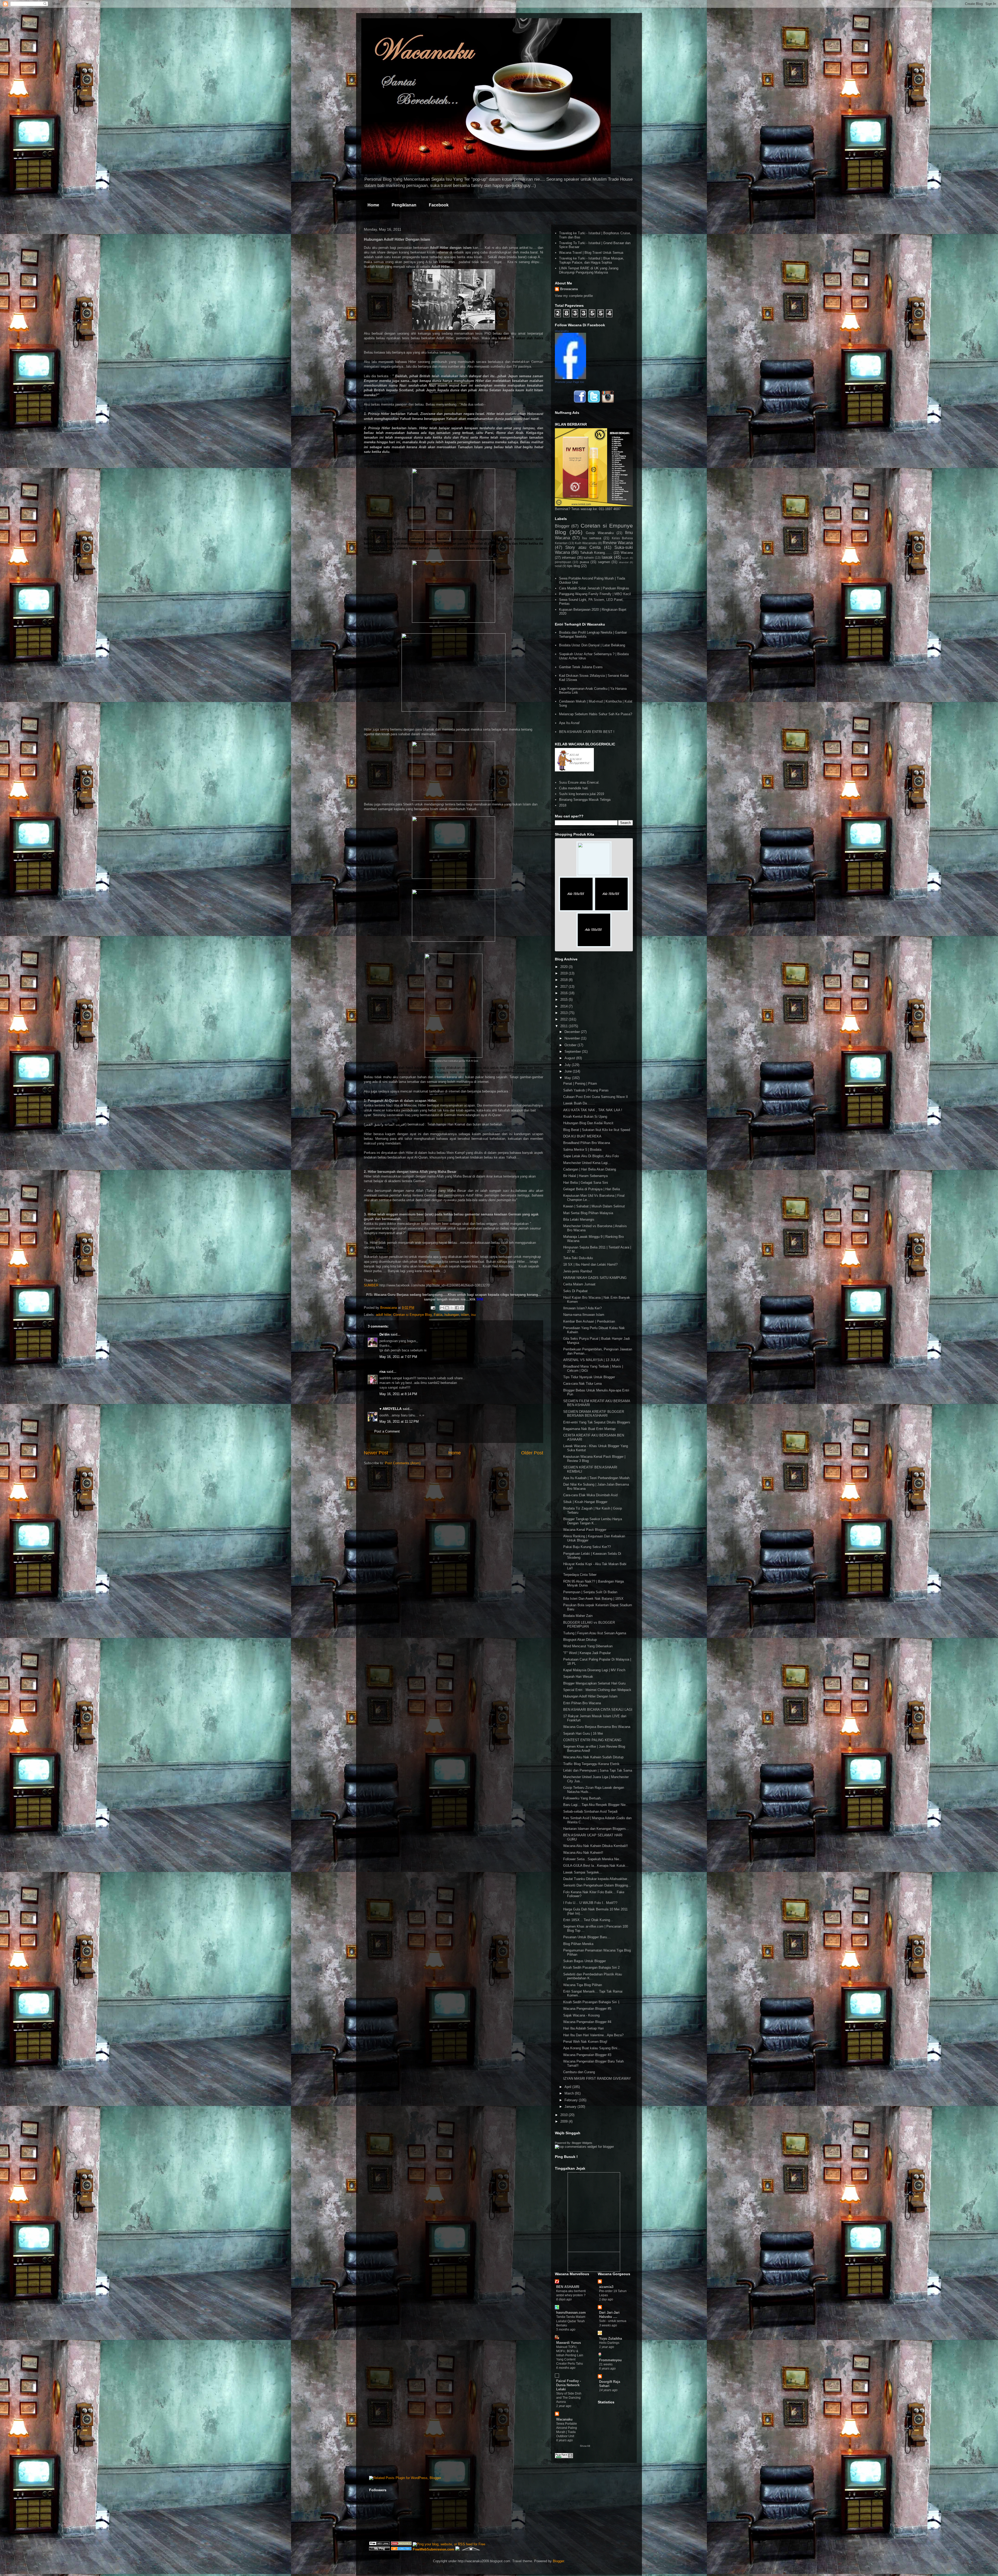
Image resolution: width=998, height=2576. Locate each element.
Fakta (438, 1315)
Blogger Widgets (582, 2143)
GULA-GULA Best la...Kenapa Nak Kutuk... (596, 1866)
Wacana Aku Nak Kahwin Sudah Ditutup (593, 1757)
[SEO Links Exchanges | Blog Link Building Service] (379, 2544)
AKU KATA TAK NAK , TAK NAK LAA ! (593, 1110)
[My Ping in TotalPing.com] (379, 2549)
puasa (584, 562)
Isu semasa (592, 538)
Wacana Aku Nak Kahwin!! (583, 1853)
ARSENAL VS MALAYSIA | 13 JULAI (591, 1360)
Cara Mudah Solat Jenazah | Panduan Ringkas (594, 588)
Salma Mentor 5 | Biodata (582, 1150)
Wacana (627, 553)
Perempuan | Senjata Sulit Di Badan (590, 1592)
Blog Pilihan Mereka (578, 1944)
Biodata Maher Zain (578, 1616)
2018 (563, 805)
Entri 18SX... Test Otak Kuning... (588, 1920)
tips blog (573, 566)
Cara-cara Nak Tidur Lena (582, 1384)
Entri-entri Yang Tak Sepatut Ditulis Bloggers (597, 1422)
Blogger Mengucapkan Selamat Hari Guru (594, 1683)
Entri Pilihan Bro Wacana (582, 1703)
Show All (585, 2446)
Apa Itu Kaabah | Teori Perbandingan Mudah (596, 1478)
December (573, 1032)
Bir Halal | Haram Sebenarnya (585, 1176)
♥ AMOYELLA (390, 1409)
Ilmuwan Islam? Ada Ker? (582, 1308)
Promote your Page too (569, 382)
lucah (625, 558)
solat (558, 566)
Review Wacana (618, 543)
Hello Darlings (609, 2343)
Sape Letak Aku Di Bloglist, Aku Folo (591, 1156)
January (571, 2107)
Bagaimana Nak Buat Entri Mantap (589, 1429)
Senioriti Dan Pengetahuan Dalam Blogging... (597, 1885)
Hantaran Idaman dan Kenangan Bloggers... (596, 1829)
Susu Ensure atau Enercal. (579, 782)
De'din (385, 1334)
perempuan (563, 562)
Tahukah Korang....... (596, 553)
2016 (564, 993)
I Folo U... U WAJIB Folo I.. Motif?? (590, 1903)
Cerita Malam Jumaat (579, 1284)
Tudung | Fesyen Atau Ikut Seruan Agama (595, 1633)
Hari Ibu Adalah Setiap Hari (583, 2028)
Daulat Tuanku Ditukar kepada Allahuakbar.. (596, 1879)
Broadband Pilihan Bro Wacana (587, 1143)
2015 (564, 1000)
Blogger (562, 526)
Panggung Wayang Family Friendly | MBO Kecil (595, 594)
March (570, 2093)
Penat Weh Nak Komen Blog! (585, 2042)
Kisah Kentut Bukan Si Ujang (585, 1117)
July (568, 1065)
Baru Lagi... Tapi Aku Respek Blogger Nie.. (595, 1805)
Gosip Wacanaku (600, 533)
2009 (564, 2121)
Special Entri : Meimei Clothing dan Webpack (597, 1690)
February (572, 2100)
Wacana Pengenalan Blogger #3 (587, 2055)
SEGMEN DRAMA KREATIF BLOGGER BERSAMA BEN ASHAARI (594, 1414)
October (571, 1045)
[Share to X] (452, 1308)
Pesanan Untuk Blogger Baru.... (587, 1937)
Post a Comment (387, 1431)
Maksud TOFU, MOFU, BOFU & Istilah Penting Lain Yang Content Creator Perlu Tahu (570, 2355)
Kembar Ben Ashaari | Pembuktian (589, 1321)
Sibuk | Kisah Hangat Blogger (585, 1502)
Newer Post (376, 1453)
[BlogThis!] (447, 1308)
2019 (564, 973)
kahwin (589, 558)
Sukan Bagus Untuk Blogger (585, 1961)
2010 (564, 2115)
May (568, 1078)
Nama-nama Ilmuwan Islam (584, 1315)
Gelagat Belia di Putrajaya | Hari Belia (592, 1189)
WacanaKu (562, 331)
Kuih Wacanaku (586, 543)
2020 (564, 967)
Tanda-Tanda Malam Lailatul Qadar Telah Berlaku (571, 2321)
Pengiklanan (404, 205)
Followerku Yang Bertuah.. (583, 1798)
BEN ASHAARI (568, 2287)
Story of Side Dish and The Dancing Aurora (569, 2398)
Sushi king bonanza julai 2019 (582, 794)
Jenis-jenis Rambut (578, 1271)
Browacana (569, 289)
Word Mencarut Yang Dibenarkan (588, 1646)
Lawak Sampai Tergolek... (583, 1872)
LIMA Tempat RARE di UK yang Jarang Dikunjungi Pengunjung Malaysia (589, 270)
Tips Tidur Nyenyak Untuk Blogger (589, 1377)
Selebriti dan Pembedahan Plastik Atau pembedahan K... (593, 1976)
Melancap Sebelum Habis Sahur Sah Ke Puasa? (596, 714)
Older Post (532, 1453)
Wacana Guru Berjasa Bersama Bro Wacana (597, 1727)
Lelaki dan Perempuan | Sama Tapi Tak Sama (598, 1770)
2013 (564, 1013)
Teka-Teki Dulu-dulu (578, 1258)
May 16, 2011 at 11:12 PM (399, 1422)
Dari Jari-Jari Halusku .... (609, 2315)
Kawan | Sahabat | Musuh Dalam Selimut (594, 1206)
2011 (564, 1026)
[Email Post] (433, 1308)
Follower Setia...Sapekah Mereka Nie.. (592, 1859)
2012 (564, 1019)
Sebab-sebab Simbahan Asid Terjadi (590, 1811)
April (568, 2087)
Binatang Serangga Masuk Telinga (585, 800)
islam (465, 1315)
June (569, 1071)
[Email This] (442, 1308)
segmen (604, 562)
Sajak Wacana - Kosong (581, 2015)
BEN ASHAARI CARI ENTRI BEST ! (587, 732)
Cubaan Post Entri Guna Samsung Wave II (596, 1097)
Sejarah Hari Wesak (578, 1677)
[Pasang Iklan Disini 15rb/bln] (576, 910)
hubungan (452, 1315)
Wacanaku (564, 2419)
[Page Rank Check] (564, 2457)
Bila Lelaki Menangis (579, 1219)
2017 (564, 987)
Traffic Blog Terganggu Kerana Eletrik (591, 1764)
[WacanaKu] (570, 378)
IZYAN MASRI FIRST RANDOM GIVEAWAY (597, 2079)
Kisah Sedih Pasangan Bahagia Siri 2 (591, 1967)
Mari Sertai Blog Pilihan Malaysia (588, 1213)
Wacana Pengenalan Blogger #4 (587, 2022)
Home (373, 205)
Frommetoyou (610, 2360)
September (573, 1052)
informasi (569, 558)
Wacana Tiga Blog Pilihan (583, 1985)
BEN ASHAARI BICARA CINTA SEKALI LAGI (598, 1710)
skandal (624, 562)
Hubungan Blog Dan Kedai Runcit (588, 1123)
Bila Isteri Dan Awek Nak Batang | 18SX (593, 1599)
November (573, 1038)
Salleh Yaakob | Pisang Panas (586, 1090)
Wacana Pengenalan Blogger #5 (587, 2009)
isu (473, 1315)
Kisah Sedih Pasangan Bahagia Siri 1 (591, 2002)
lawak (607, 557)
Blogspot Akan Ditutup (580, 1640)
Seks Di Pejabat (575, 1291)
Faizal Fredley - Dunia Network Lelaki (569, 2385)
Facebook (439, 205)
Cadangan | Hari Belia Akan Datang (590, 1169)
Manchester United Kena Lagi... (587, 1163)
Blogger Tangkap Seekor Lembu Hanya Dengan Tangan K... (593, 1521)
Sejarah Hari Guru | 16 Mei (583, 1733)
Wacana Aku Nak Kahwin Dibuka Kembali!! (596, 1846)
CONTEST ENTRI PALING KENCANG (592, 1740)
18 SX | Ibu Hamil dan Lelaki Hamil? (590, 1264)
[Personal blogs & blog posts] (401, 2549)
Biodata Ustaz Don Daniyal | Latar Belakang (592, 645)
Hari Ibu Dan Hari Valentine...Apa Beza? (593, 2035)
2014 (564, 1006)
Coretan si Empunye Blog (412, 1315)
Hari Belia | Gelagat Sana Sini (586, 1183)
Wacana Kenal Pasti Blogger (585, 1530)
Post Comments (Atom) (403, 1463)
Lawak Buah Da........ (579, 1103)
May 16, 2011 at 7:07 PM (398, 1357)
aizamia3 (606, 2287)
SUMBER (371, 1285)
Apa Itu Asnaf (569, 723)
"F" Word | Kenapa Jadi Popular (587, 1653)
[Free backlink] (401, 2544)
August (570, 1058)
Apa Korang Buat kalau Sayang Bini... (592, 2048)
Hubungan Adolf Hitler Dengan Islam (590, 1696)
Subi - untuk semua (613, 2321)
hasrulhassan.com (571, 2312)
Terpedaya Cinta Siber (580, 1575)
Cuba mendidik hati (573, 788)
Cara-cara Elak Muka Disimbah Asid (590, 1495)
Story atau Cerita (583, 547)
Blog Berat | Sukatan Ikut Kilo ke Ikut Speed (597, 1130)
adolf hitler (383, 1315)
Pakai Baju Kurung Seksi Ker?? (587, 1547)
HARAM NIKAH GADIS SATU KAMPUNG (595, 1278)
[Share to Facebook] (457, 1308)
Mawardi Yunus (569, 2343)
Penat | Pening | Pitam (580, 1084)
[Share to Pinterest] (462, 1308)
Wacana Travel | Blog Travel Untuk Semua (591, 253)
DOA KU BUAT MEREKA (582, 1136)
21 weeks (606, 2364)
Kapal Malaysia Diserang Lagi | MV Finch (594, 1670)
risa (382, 1372)
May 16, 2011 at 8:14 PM (398, 1394)
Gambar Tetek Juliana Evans (581, 667)
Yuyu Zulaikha (610, 2338)
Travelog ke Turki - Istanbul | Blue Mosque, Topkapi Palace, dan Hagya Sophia (592, 260)
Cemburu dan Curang (579, 2072)
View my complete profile (574, 296)
